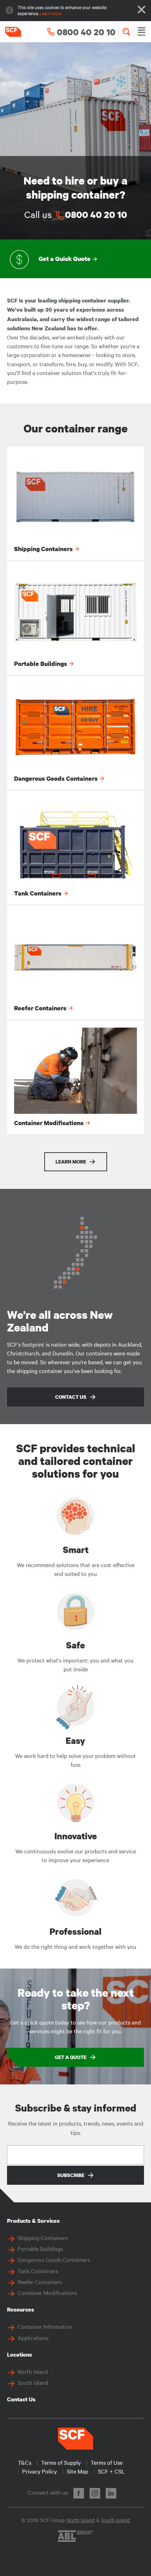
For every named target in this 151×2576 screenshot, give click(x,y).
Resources (21, 2309)
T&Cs (25, 2462)
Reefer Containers (40, 2282)
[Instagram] (95, 2493)
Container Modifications (47, 2293)
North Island (33, 2371)
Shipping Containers (43, 2238)
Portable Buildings (40, 2248)
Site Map (77, 2471)
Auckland (130, 1344)
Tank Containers (38, 2271)
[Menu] (142, 32)
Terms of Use (107, 2462)
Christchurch (23, 1353)
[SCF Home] (11, 32)
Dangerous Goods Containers (54, 2259)
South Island (33, 2382)
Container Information (45, 2326)
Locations (19, 2354)
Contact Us (21, 2399)
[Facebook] (79, 2493)
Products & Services (33, 2221)
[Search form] (126, 32)
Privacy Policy (40, 2471)
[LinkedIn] (111, 2493)
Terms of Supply (61, 2462)
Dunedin (63, 1353)
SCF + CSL (111, 2471)
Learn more (51, 13)
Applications (33, 2338)
